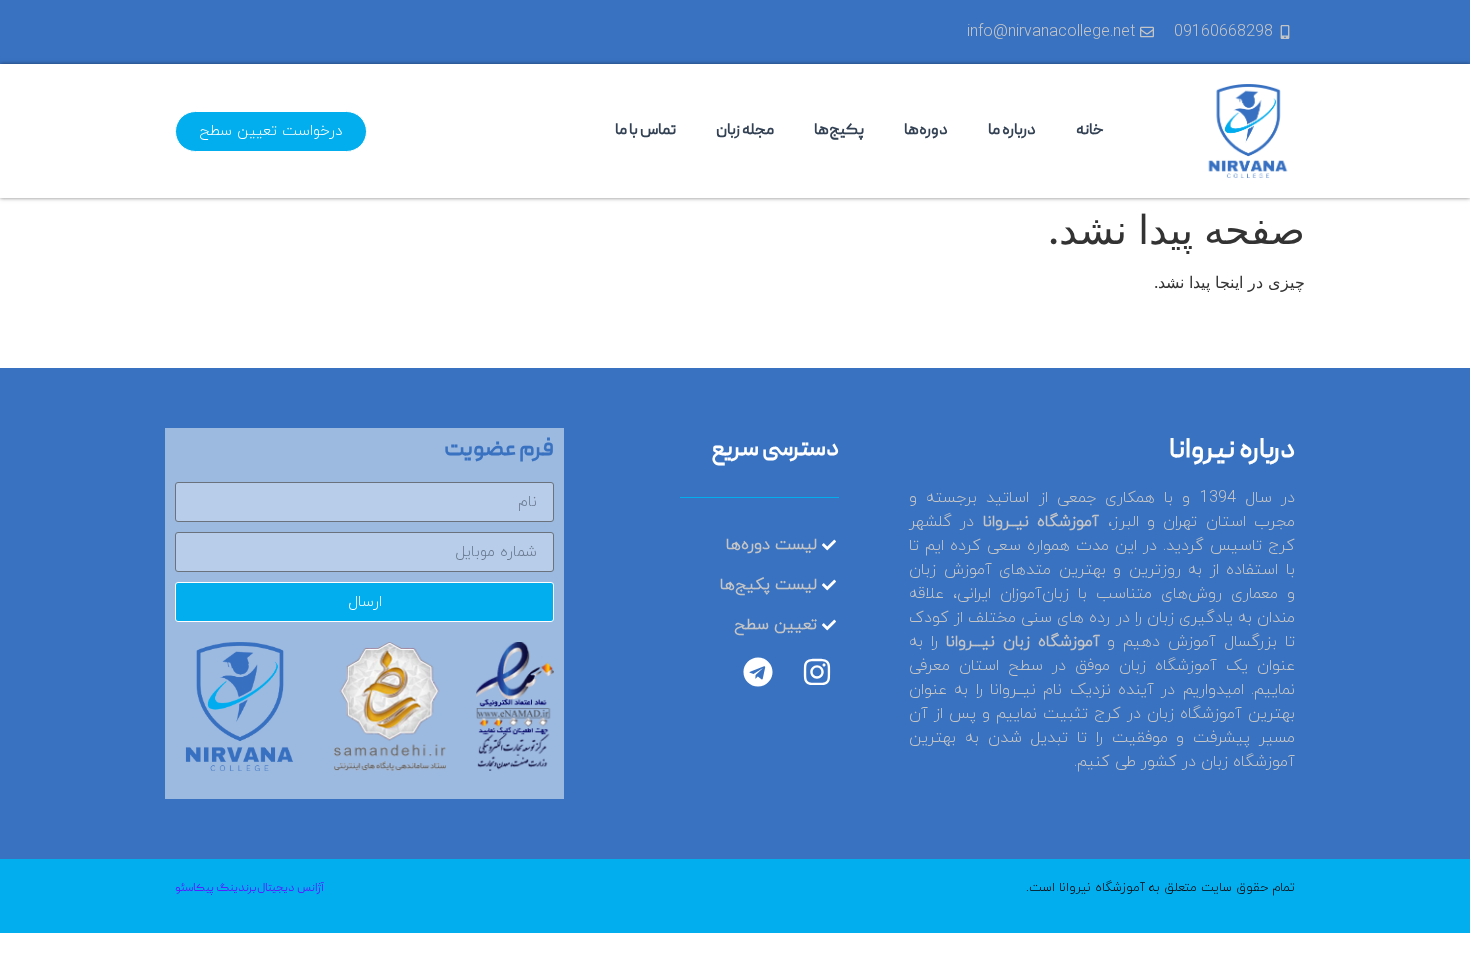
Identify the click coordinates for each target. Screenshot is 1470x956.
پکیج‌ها (839, 131)
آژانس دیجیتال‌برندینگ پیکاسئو (249, 888)
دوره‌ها (926, 131)
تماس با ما (645, 131)
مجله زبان (745, 131)
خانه (1090, 131)
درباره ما (1012, 131)
